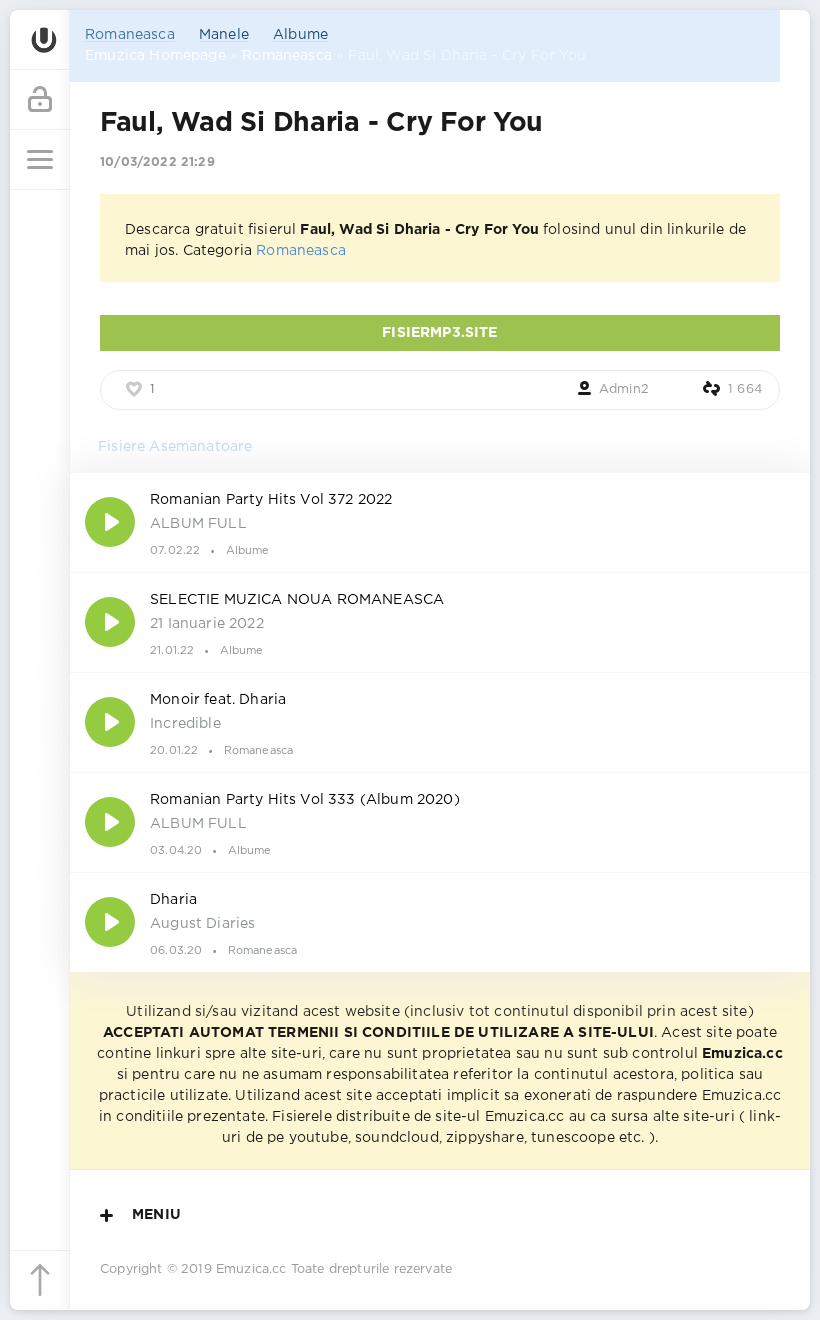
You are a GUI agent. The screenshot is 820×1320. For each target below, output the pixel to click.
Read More (440, 522)
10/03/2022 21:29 (157, 162)
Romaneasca (130, 35)
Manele (224, 35)
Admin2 (624, 389)
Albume (300, 35)
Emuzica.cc (251, 1269)
